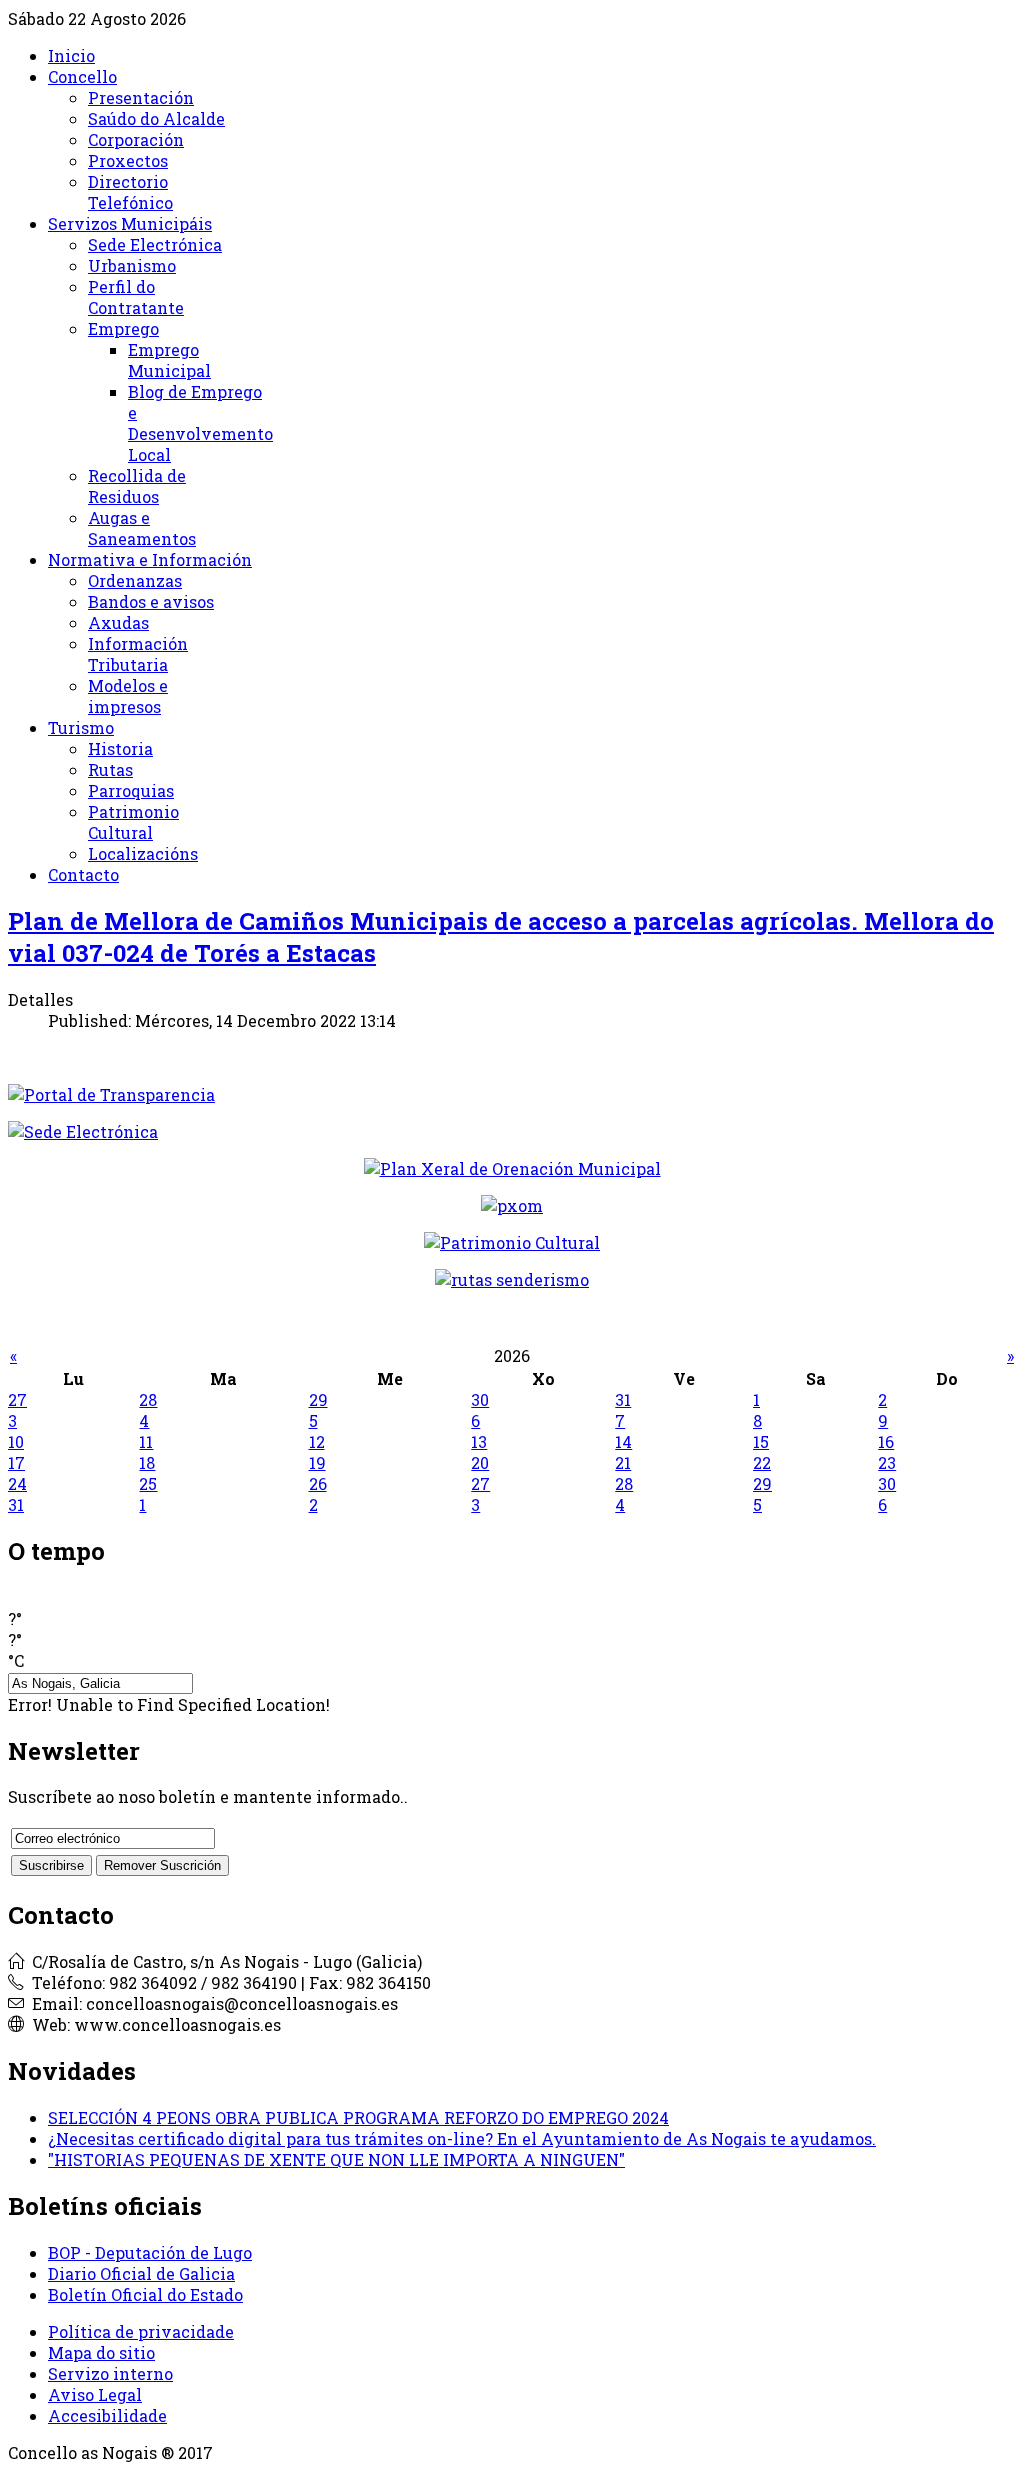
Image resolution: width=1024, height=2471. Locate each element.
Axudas (118, 622)
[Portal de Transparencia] (512, 1094)
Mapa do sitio (101, 2352)
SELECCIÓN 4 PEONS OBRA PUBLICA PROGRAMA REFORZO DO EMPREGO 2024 (358, 2117)
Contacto (83, 874)
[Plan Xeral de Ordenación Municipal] (512, 1205)
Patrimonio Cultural (133, 822)
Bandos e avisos (151, 601)
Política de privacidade (141, 2331)
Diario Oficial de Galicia (141, 2273)
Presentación (141, 97)
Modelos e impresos (128, 696)
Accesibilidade (107, 2415)
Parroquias (131, 790)
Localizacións (143, 853)
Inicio (71, 55)
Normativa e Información (150, 559)
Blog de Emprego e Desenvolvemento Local (200, 423)
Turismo (81, 727)
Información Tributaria (138, 654)
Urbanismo (132, 265)
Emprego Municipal (169, 360)
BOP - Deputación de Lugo (150, 2252)
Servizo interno (110, 2373)
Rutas (110, 769)
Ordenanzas (135, 580)
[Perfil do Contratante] (512, 1168)
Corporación (136, 139)
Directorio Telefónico (130, 192)
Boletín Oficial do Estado (145, 2294)
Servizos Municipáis (130, 223)
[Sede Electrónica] (512, 1131)
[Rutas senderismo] (512, 1279)
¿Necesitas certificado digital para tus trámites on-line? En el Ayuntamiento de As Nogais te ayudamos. (462, 2138)
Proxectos (128, 160)
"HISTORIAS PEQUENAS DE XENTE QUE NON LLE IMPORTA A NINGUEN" (336, 2159)
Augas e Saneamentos (142, 528)
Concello (82, 76)
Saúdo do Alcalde (156, 118)
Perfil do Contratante (136, 297)
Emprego (123, 328)
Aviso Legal (95, 2394)
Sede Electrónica (155, 244)
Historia (120, 748)
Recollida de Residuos (137, 486)
